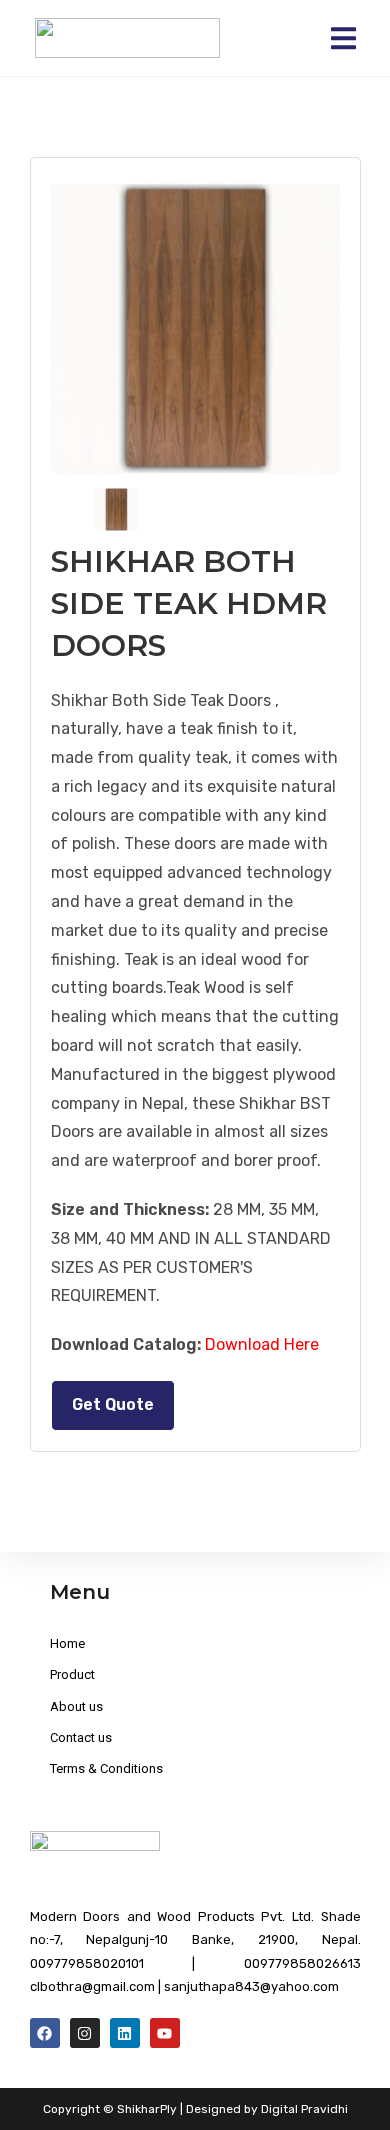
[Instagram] (85, 2033)
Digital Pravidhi (304, 2109)
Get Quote (113, 1404)
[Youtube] (165, 2033)
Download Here (262, 1344)
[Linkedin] (125, 2033)
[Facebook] (45, 2033)
